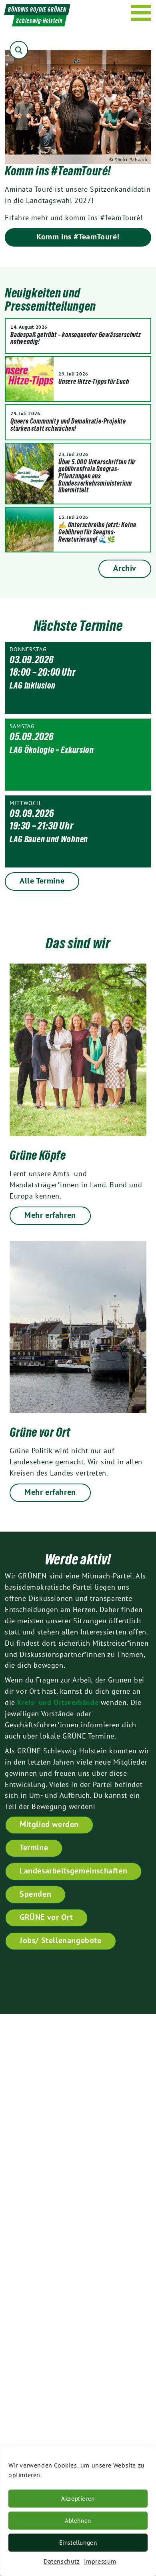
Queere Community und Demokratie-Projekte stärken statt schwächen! (68, 425)
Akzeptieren (78, 2499)
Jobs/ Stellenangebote (61, 1940)
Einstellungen (78, 2543)
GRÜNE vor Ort (46, 1917)
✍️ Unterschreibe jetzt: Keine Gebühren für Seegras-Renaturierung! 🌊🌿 (97, 532)
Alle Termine (42, 881)
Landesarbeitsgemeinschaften (73, 1871)
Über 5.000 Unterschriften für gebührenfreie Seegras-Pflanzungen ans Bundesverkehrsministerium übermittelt (97, 476)
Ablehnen (78, 2521)
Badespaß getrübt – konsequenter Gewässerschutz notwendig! (76, 338)
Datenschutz (62, 2561)
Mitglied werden (49, 1824)
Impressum (100, 2561)
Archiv (125, 568)
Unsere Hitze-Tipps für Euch (94, 381)
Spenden (35, 1894)
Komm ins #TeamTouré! (78, 237)
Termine (34, 1847)
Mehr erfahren (50, 1215)
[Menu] (141, 13)
